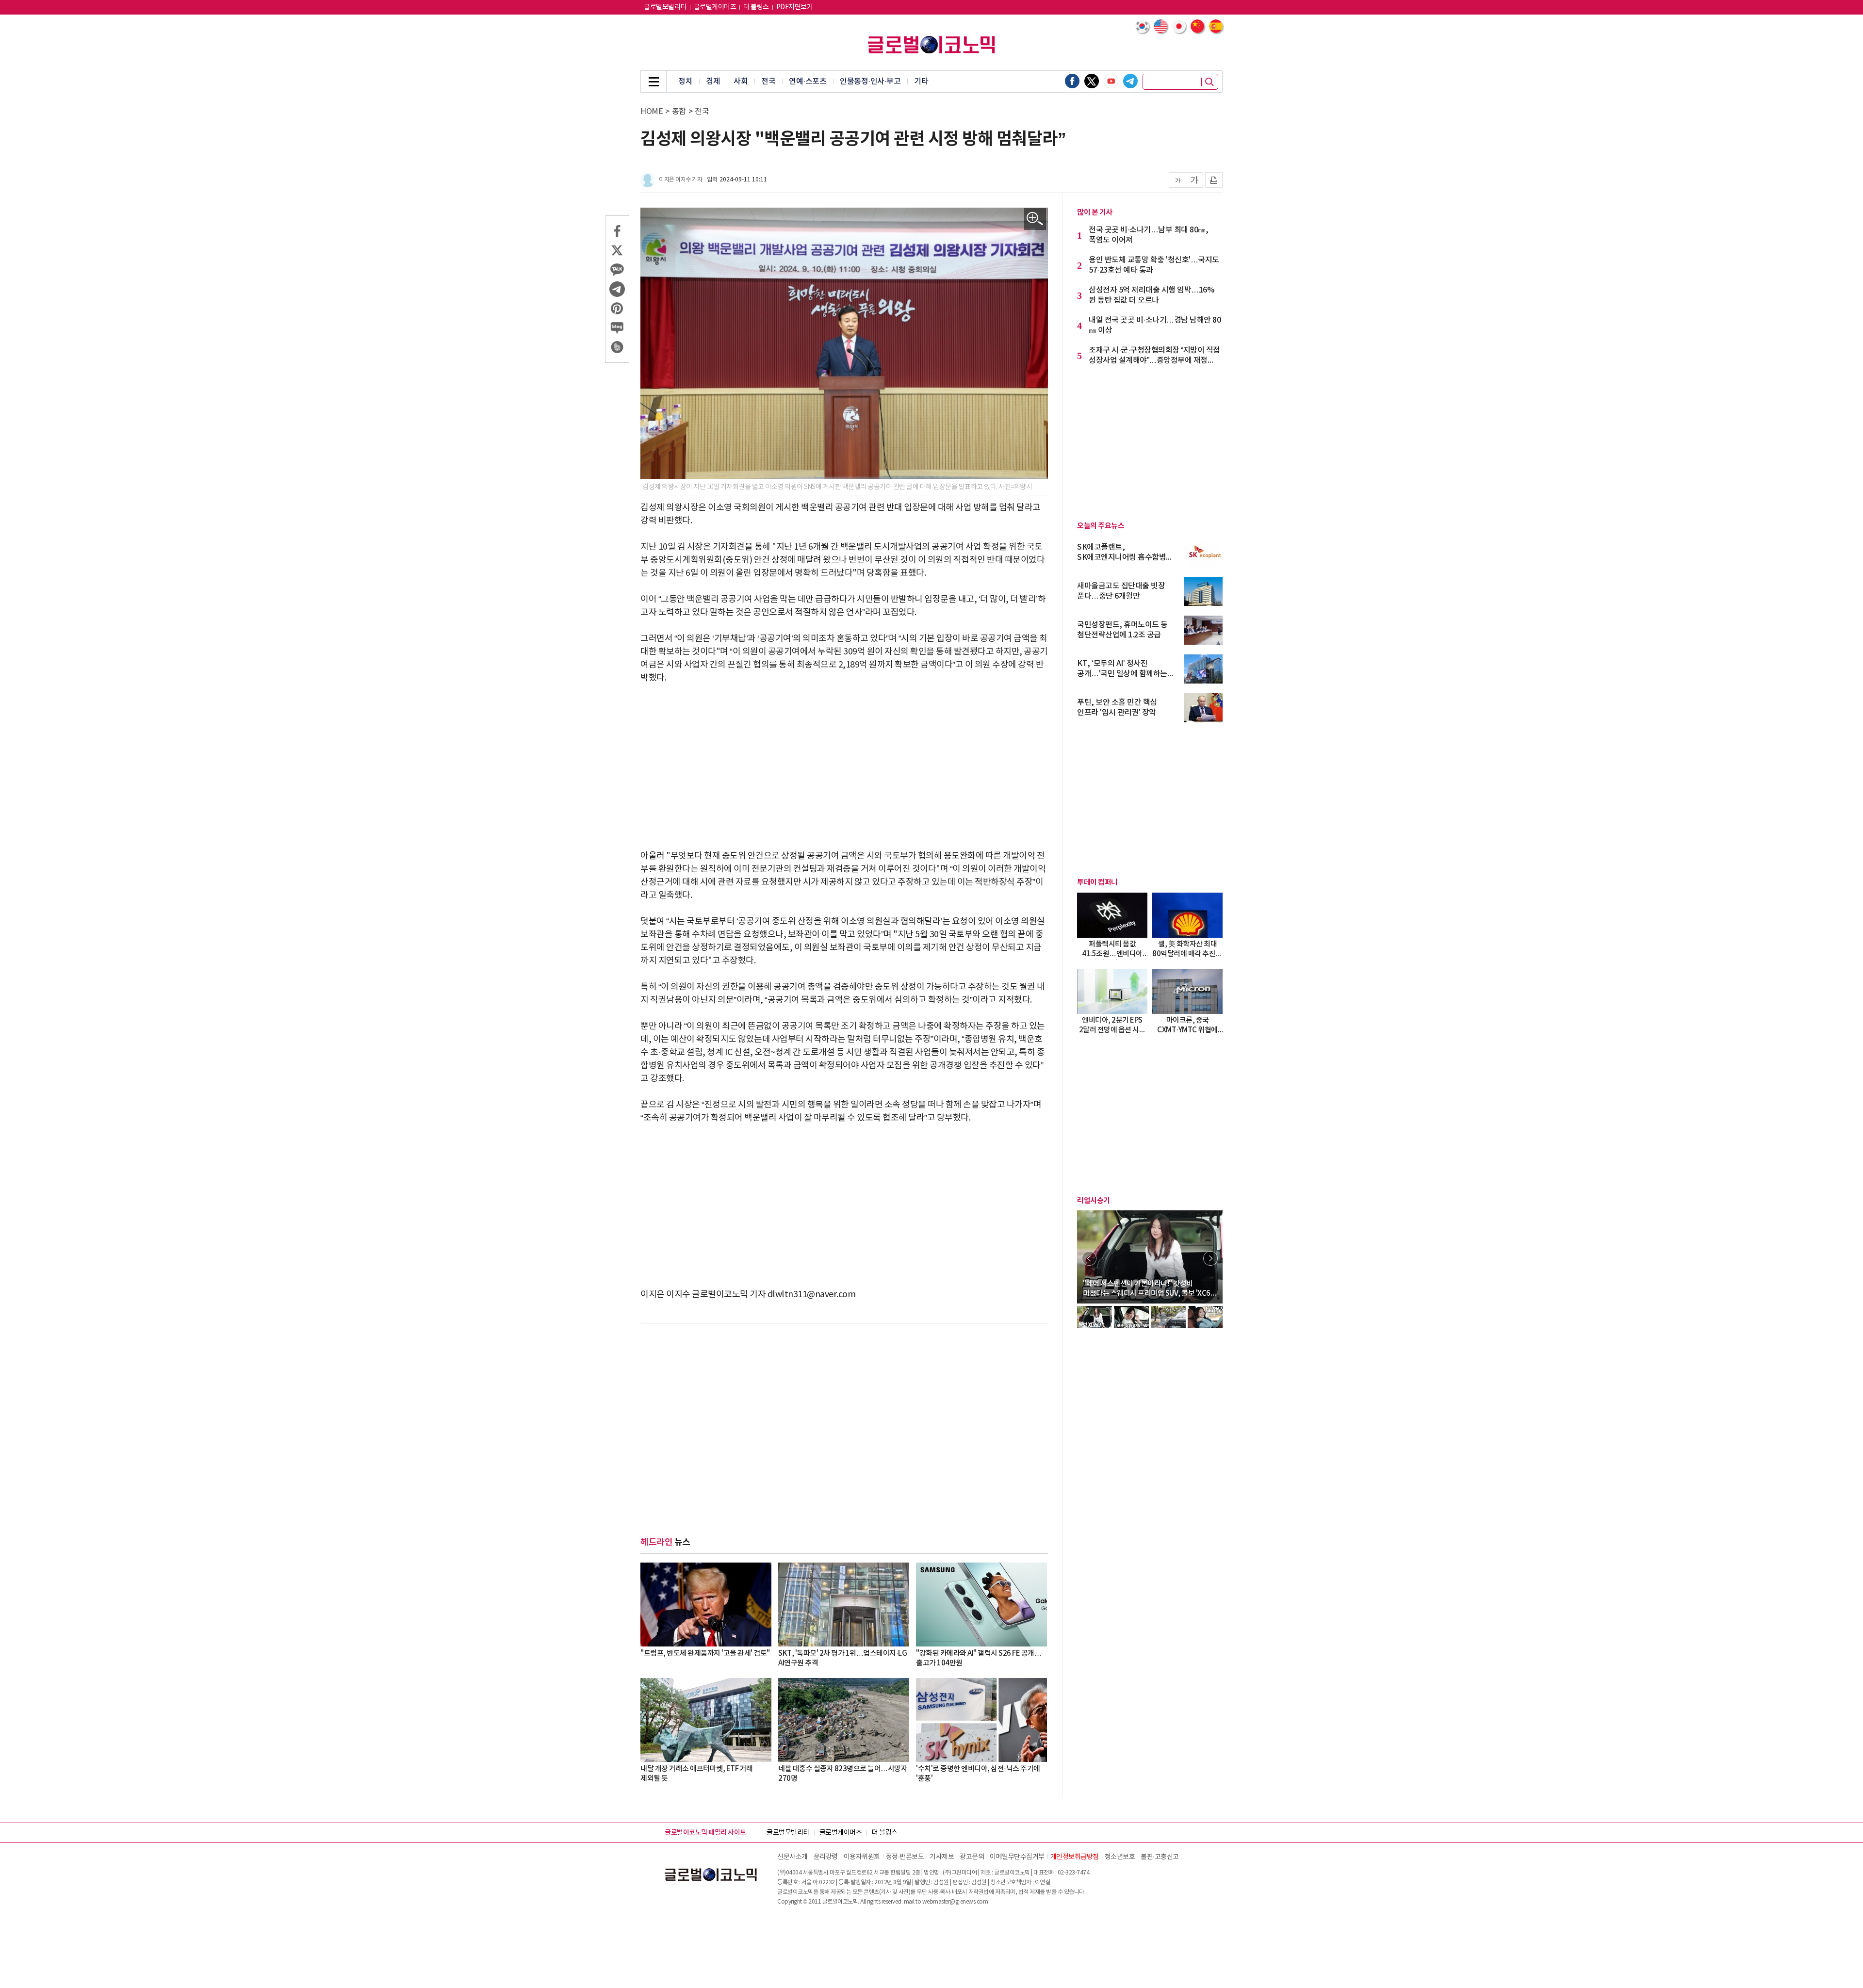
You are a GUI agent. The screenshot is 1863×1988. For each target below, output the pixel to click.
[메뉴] (654, 81)
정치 (685, 81)
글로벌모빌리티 (665, 7)
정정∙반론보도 (905, 1857)
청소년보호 (1120, 1857)
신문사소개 (793, 1857)
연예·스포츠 (808, 81)
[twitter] (1092, 81)
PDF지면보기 (795, 7)
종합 (679, 112)
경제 (713, 81)
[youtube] (1111, 81)
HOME (652, 112)
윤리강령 (826, 1857)
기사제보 (942, 1857)
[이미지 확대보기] (1035, 219)
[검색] (1209, 82)
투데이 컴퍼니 (1097, 882)
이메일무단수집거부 (1017, 1857)
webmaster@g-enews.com (955, 1902)
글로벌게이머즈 (715, 7)
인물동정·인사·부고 (870, 81)
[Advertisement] (844, 767)
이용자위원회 (862, 1857)
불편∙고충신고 (1160, 1857)
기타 (921, 81)
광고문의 (972, 1857)
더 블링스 (756, 7)
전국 (768, 81)
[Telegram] (1130, 81)
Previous (1089, 1258)
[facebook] (1072, 81)
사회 (741, 81)
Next (1210, 1258)
